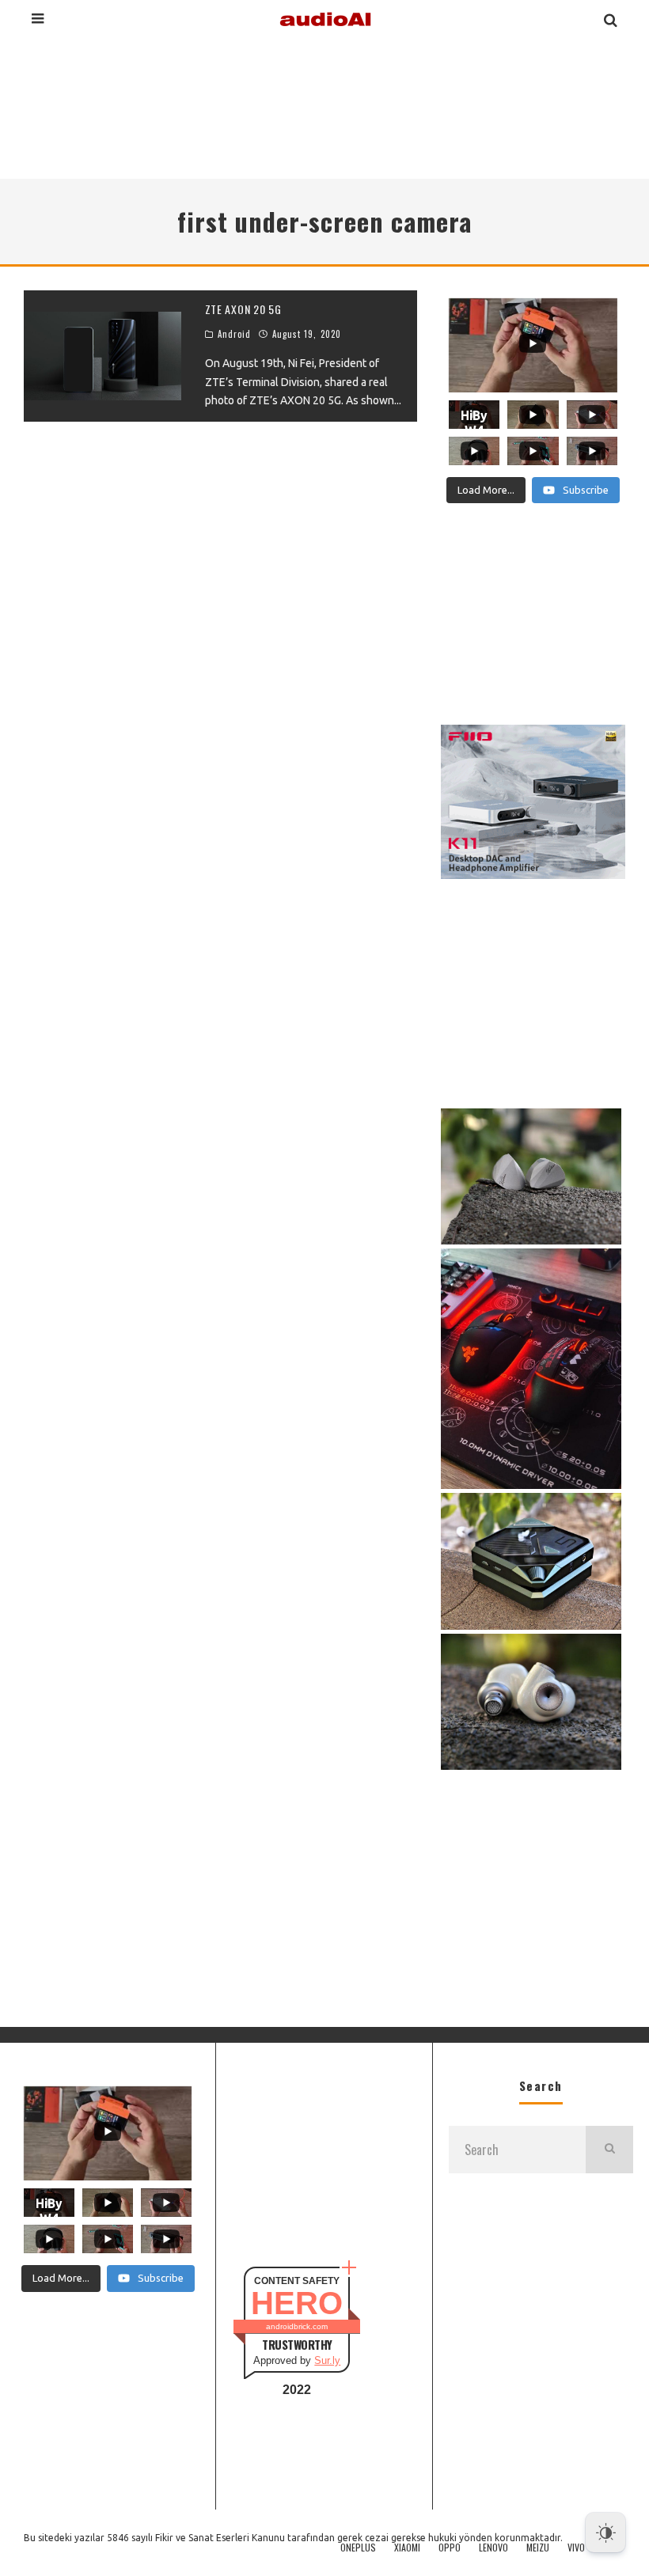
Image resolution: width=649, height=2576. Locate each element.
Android (235, 334)
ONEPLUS (358, 2548)
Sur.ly (327, 2360)
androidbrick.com (297, 2326)
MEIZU (538, 2548)
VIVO (576, 2548)
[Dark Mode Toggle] (605, 2532)
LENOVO (493, 2548)
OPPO (450, 2548)
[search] (609, 2150)
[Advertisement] (324, 106)
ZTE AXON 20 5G (243, 309)
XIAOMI (407, 2548)
